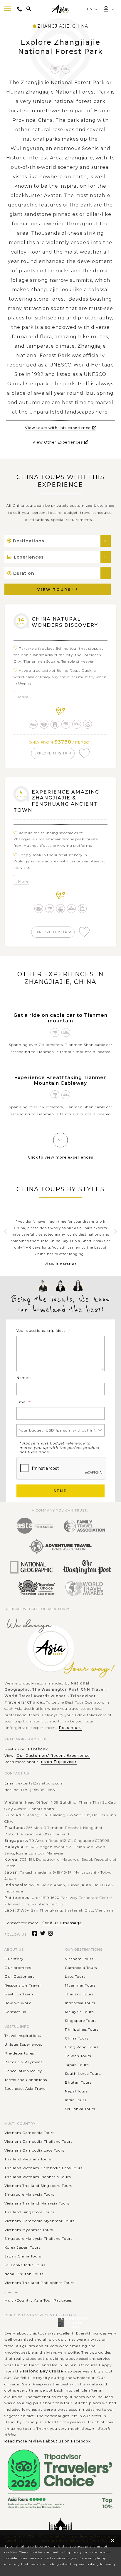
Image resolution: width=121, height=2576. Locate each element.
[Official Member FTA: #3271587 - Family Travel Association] (84, 1526)
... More (21, 697)
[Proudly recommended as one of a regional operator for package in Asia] (31, 1567)
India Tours (76, 2100)
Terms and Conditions (26, 2080)
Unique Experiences (23, 2044)
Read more (70, 1728)
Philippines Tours (82, 2029)
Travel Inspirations (23, 2036)
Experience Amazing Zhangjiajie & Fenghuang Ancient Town (56, 801)
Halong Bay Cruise (43, 2371)
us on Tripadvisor (59, 1762)
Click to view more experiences (60, 1157)
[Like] (84, 753)
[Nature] (55, 69)
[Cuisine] (61, 909)
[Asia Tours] (60, 9)
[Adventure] (66, 69)
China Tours (77, 2038)
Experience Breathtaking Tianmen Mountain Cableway (61, 1080)
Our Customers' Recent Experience (53, 1756)
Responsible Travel (23, 1985)
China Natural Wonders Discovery (65, 622)
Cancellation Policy (23, 2071)
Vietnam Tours (79, 1959)
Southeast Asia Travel (26, 2088)
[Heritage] (55, 724)
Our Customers (20, 1976)
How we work (18, 2003)
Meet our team (19, 1994)
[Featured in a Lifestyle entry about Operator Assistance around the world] (87, 1567)
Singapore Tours (81, 2021)
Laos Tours (75, 1976)
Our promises (18, 1968)
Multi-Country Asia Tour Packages (38, 2300)
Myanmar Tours (80, 1985)
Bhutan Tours (78, 2082)
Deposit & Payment (23, 2062)
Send (60, 1491)
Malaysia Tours (79, 2012)
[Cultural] (44, 724)
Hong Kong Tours (82, 2047)
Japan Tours (77, 2065)
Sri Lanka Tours (80, 2109)
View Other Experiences (58, 442)
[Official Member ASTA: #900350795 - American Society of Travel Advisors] (35, 1526)
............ (11, 2291)
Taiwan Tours (78, 2056)
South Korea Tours (83, 2073)
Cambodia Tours (81, 1968)
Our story (14, 1959)
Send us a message (62, 1923)
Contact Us (15, 2012)
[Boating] (33, 724)
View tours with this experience (58, 428)
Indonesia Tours (80, 2003)
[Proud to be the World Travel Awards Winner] (84, 1588)
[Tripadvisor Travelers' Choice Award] (36, 1588)
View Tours (54, 590)
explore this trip (53, 753)
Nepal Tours (76, 2091)
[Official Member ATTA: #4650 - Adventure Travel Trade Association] (60, 1547)
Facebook (38, 1749)
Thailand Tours (79, 1994)
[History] (88, 724)
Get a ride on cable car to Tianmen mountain (60, 1018)
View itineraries (60, 1264)
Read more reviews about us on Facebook (48, 2441)
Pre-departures (19, 2053)
